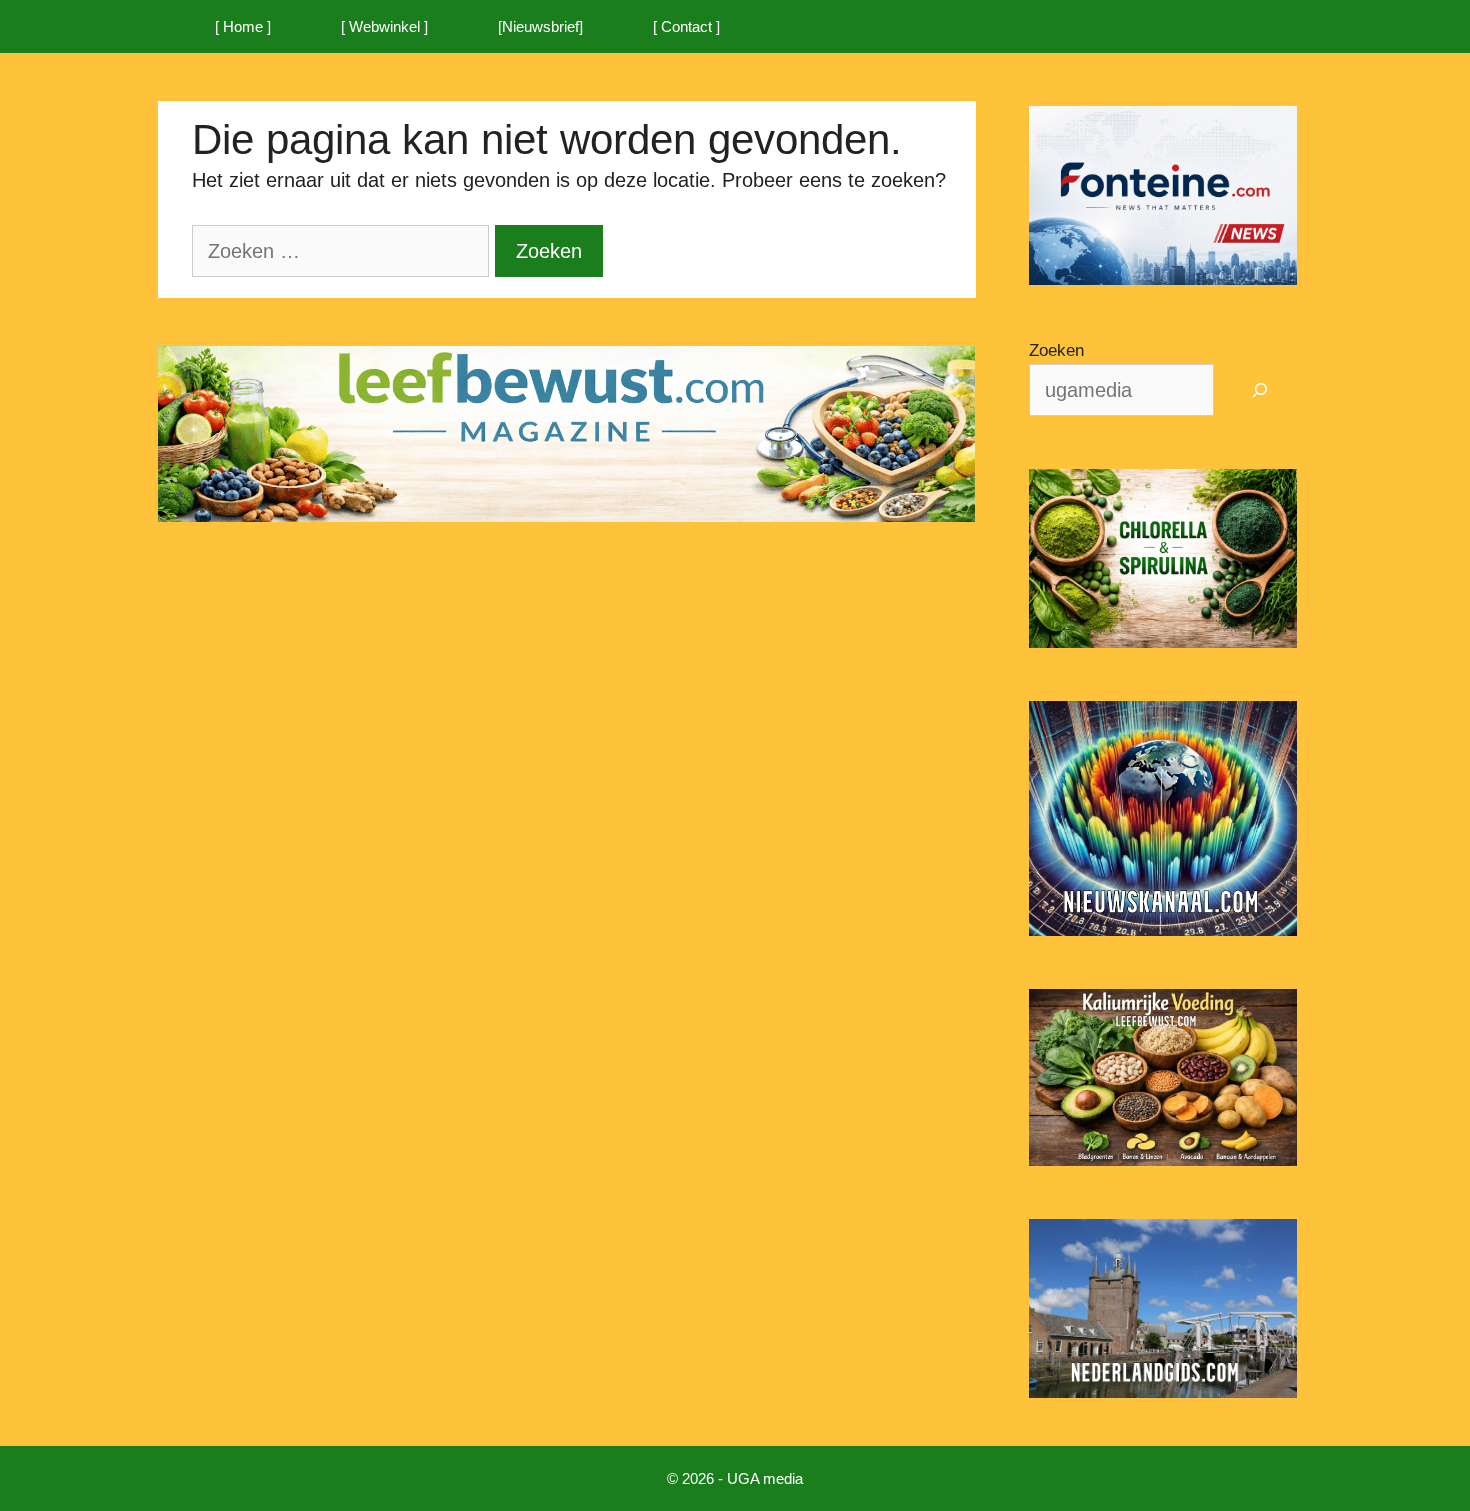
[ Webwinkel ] (384, 26)
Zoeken (1056, 350)
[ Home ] (243, 26)
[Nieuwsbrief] (540, 26)
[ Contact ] (686, 26)
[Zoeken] (1260, 390)
